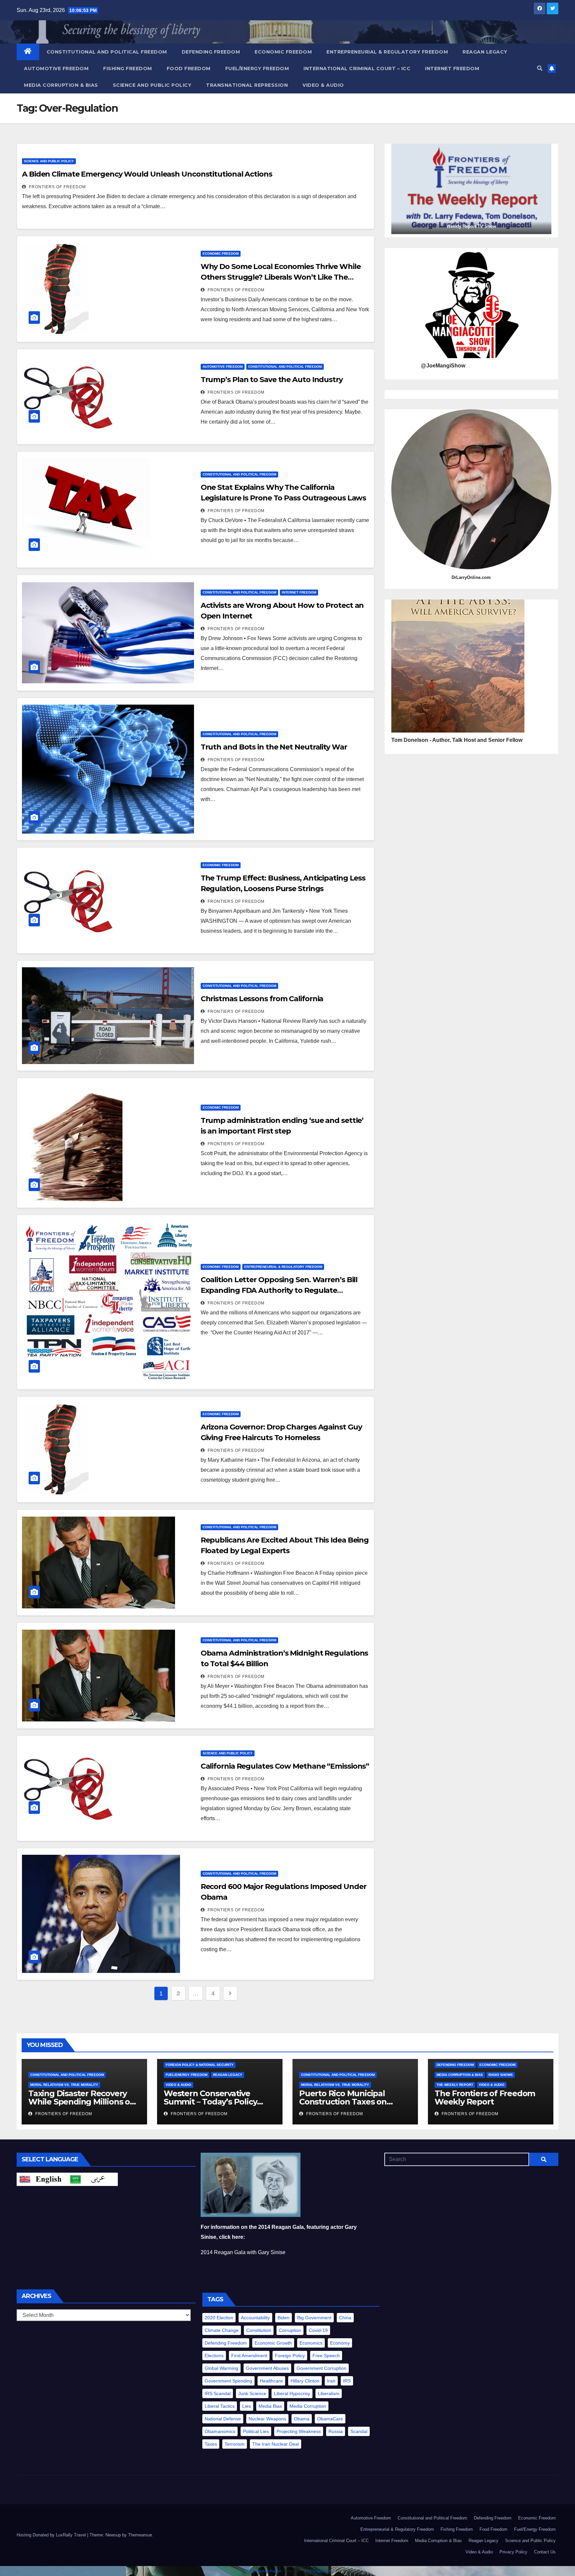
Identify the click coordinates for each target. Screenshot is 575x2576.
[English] (42, 2179)
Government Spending (228, 2381)
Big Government (314, 2318)
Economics (311, 2343)
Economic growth (273, 2343)
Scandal (359, 2431)
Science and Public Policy (152, 85)
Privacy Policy (513, 2552)
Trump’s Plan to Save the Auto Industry (272, 380)
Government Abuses (267, 2368)
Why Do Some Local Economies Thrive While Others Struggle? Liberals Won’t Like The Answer (281, 277)
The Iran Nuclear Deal (276, 2444)
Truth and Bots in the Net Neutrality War (274, 747)
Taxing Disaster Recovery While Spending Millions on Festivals (82, 2102)
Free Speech (326, 2356)
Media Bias (270, 2406)
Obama (302, 2419)
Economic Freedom (283, 52)
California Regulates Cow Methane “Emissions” (285, 1766)
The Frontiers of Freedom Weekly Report (485, 2098)
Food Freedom (189, 68)
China (345, 2318)
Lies (247, 2406)
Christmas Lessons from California (262, 999)
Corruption (290, 2330)
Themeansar (140, 2535)
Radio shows (501, 2075)
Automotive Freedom (56, 68)
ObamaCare (330, 2419)
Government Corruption (321, 2368)
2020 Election (219, 2318)
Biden (284, 2318)
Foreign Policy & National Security (200, 2065)
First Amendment (249, 2356)
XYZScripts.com (318, 2571)
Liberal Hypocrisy (292, 2393)
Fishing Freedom (128, 68)
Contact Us (545, 2552)
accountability (255, 2318)
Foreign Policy (290, 2356)
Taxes (211, 2444)
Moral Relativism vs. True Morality (64, 2085)
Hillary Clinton (305, 2381)
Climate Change (222, 2330)
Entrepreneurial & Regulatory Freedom (387, 52)
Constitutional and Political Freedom (107, 52)
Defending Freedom (211, 52)
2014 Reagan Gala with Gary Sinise (243, 2252)
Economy (340, 2343)
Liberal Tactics (220, 2406)
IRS (347, 2381)
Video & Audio (323, 85)
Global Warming (221, 2368)
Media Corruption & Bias (61, 85)
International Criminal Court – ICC (357, 68)
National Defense (223, 2419)
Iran (331, 2381)
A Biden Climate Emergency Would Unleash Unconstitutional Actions (147, 174)
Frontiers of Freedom (57, 187)
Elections (214, 2356)
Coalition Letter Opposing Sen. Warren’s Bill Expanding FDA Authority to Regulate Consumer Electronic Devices (279, 1290)
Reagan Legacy (485, 52)
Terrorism (235, 2444)
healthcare (271, 2381)
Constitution (259, 2330)
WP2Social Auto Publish (263, 2571)
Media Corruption (308, 2406)
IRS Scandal (218, 2393)
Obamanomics (220, 2431)
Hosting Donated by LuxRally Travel (52, 2535)
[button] (540, 68)
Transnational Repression (247, 85)
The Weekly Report (455, 2085)
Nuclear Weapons (267, 2419)
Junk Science (252, 2393)
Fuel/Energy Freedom (257, 68)
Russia (336, 2431)
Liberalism (329, 2393)
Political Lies (256, 2431)
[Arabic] (93, 2179)
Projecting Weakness (299, 2431)
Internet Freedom (452, 68)
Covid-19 (318, 2330)
